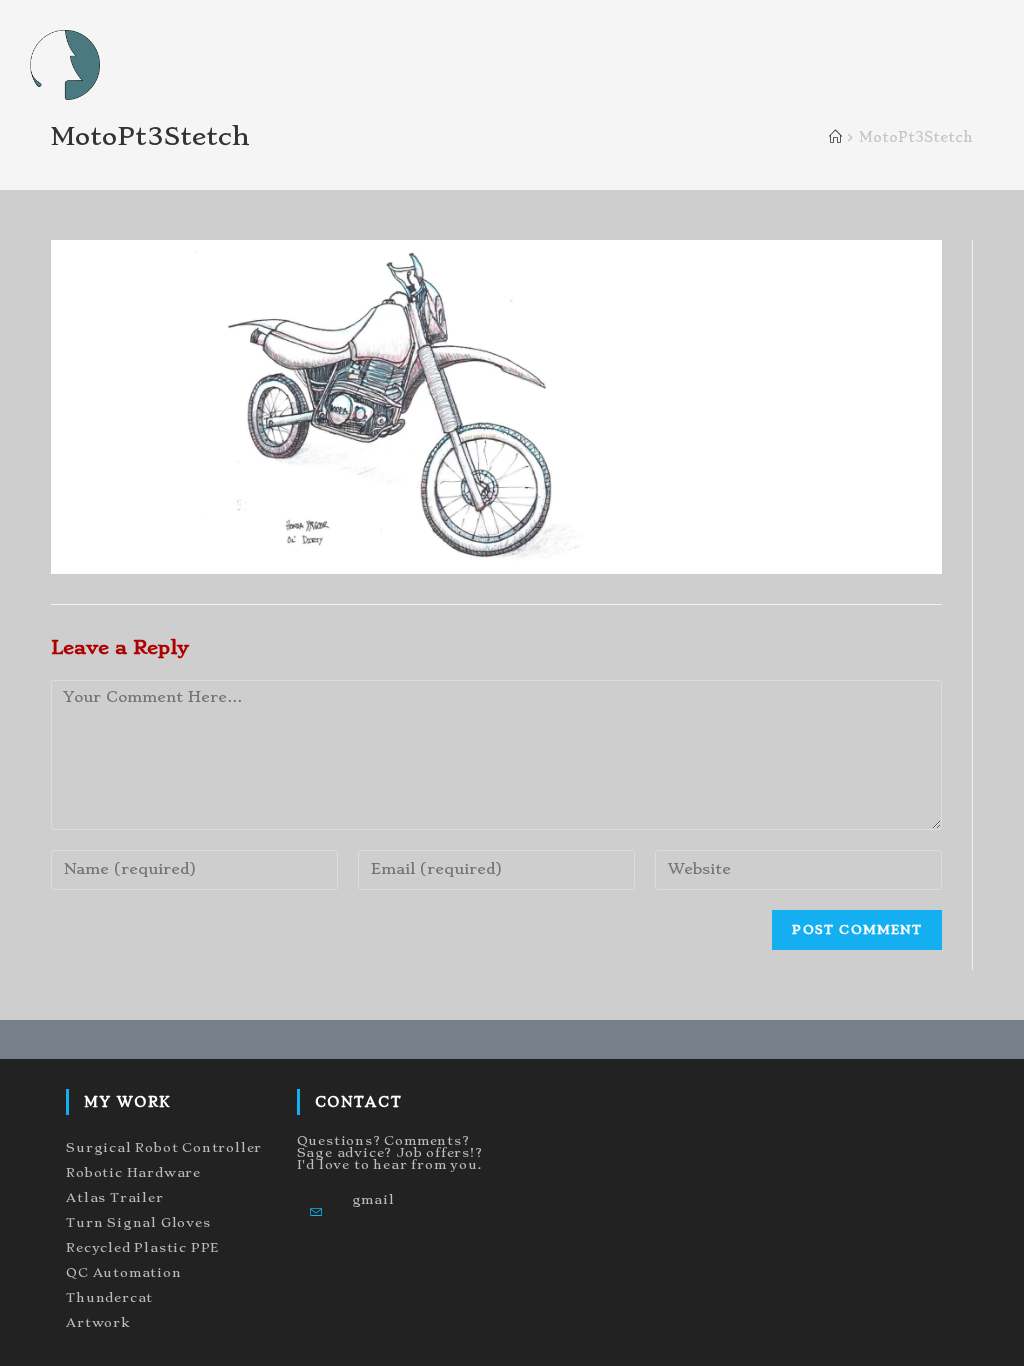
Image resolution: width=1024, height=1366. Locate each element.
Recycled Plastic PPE (142, 1247)
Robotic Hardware (133, 1172)
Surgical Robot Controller (164, 1147)
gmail (373, 1199)
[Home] (835, 137)
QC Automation (123, 1272)
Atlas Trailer (114, 1197)
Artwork (98, 1322)
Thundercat (109, 1297)
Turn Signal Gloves (138, 1222)
